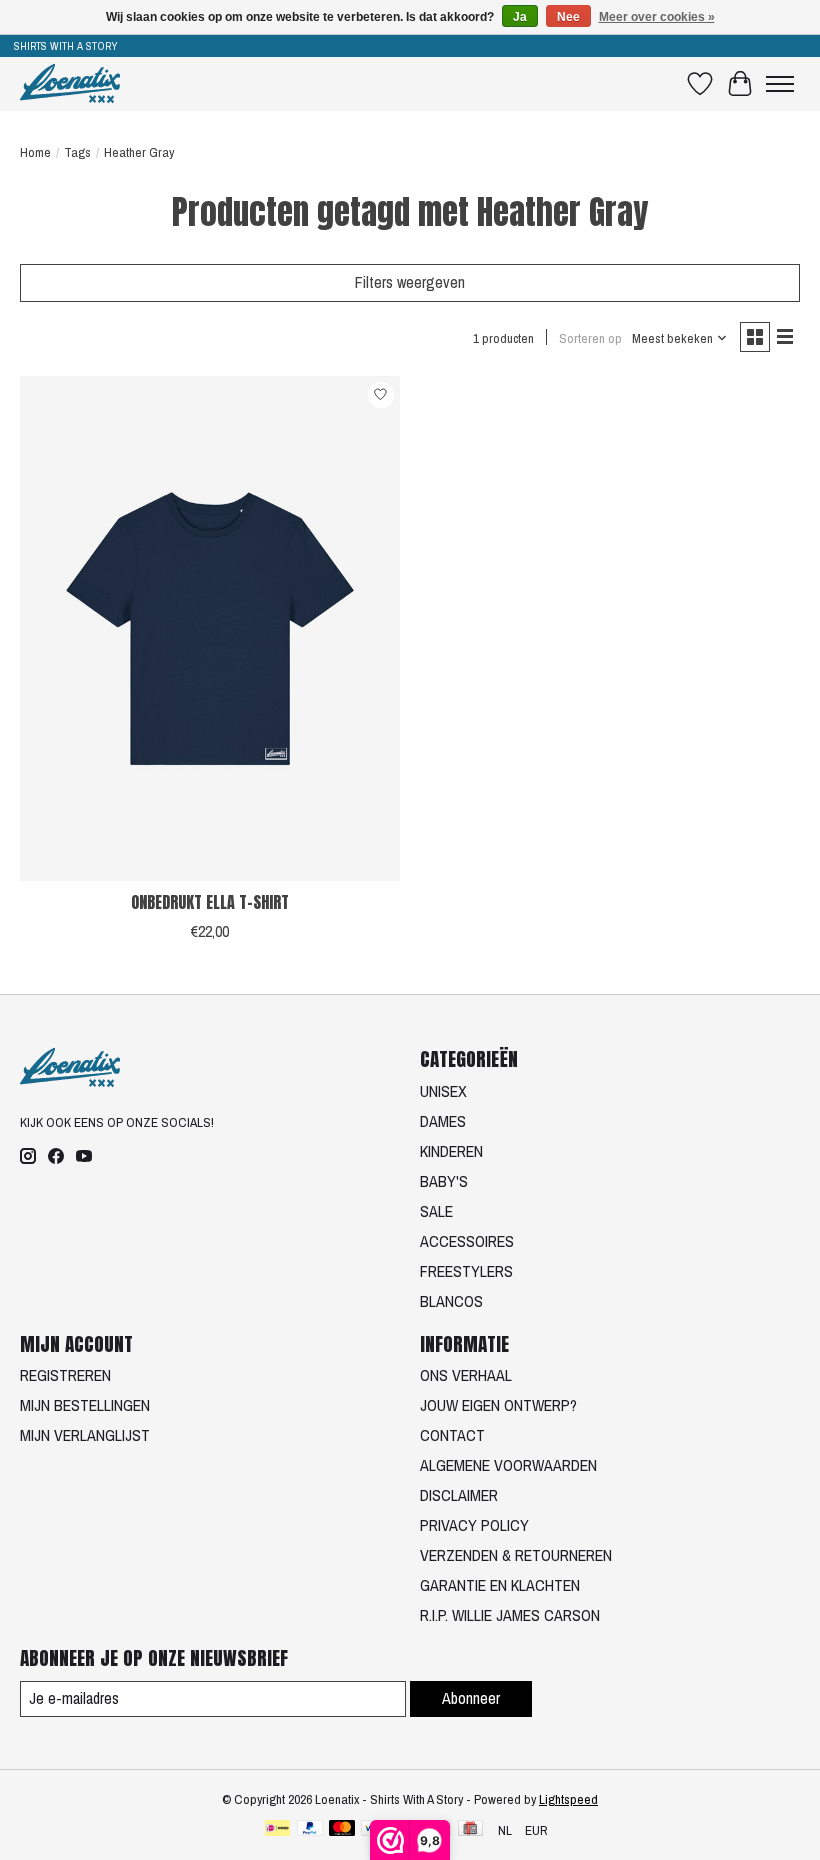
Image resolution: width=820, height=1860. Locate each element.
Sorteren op (590, 338)
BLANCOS (451, 1301)
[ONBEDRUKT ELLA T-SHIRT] (210, 628)
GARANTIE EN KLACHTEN (500, 1585)
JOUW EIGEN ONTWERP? (498, 1405)
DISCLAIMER (459, 1495)
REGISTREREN (65, 1375)
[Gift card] (470, 1830)
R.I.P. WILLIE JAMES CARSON (510, 1615)
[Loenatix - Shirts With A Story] (70, 83)
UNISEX (443, 1091)
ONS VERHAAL (466, 1375)
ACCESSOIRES (467, 1241)
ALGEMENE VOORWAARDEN (508, 1465)
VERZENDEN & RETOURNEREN (516, 1555)
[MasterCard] (342, 1830)
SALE (436, 1211)
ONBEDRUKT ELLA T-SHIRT (210, 902)
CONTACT (452, 1435)
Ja (520, 17)
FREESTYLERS (466, 1271)
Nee (568, 17)
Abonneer (471, 1698)
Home (35, 152)
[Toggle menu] (780, 84)
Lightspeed (568, 1799)
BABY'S (444, 1181)
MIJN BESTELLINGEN (85, 1405)
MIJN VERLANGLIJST (85, 1435)
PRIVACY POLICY (474, 1525)
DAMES (443, 1121)
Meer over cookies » (657, 17)
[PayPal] (310, 1830)
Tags (77, 152)
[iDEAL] (277, 1830)
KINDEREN (451, 1151)
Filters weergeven (410, 282)
